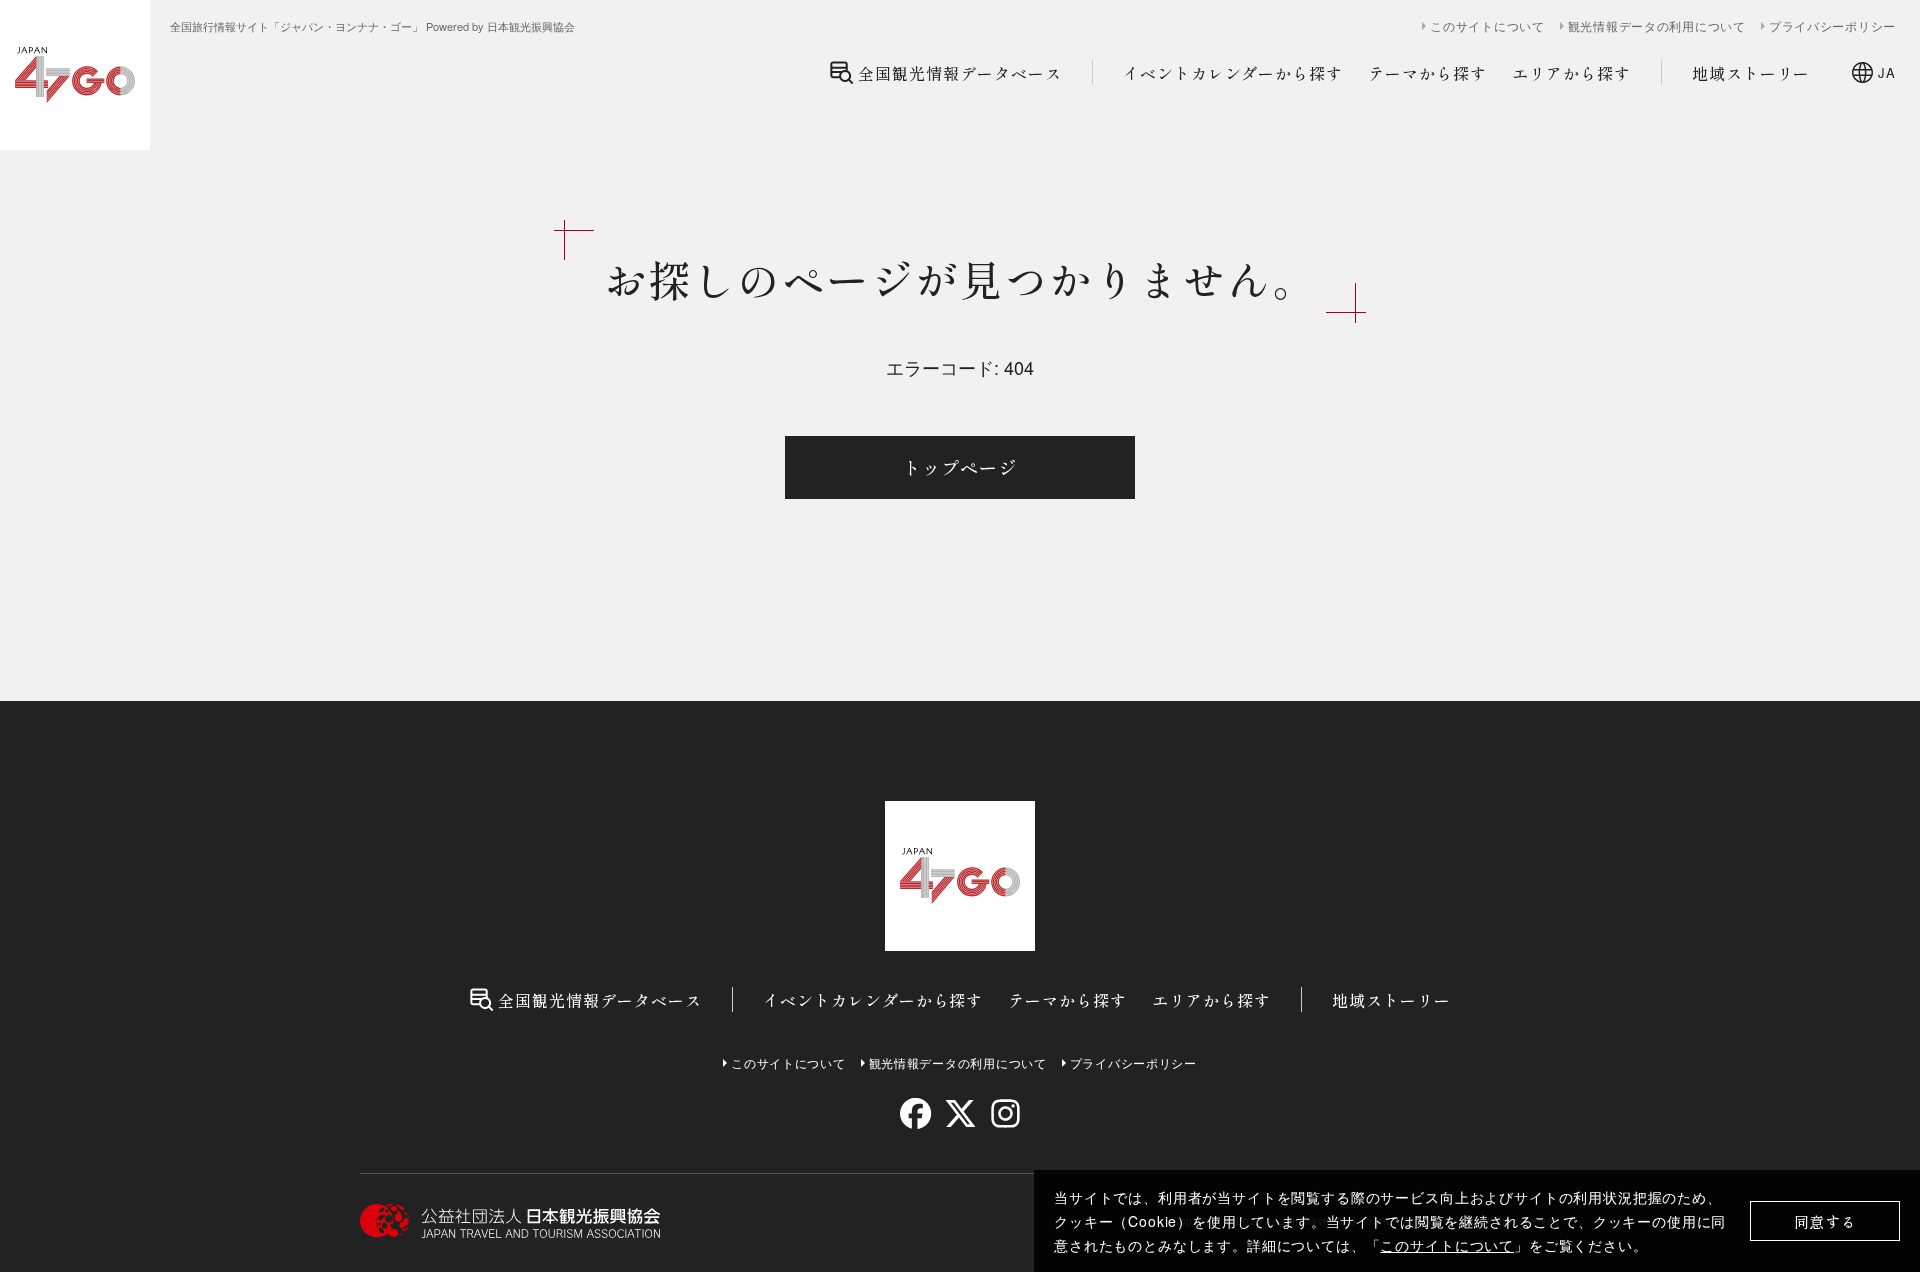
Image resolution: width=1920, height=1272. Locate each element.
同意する (1825, 1221)
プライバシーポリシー (1832, 26)
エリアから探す (1571, 73)
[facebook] (915, 1113)
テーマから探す (1427, 73)
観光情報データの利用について (1657, 26)
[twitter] (960, 1113)
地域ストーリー (1751, 73)
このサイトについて (1447, 1245)
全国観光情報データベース (960, 73)
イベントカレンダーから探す (1233, 73)
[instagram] (1004, 1113)
